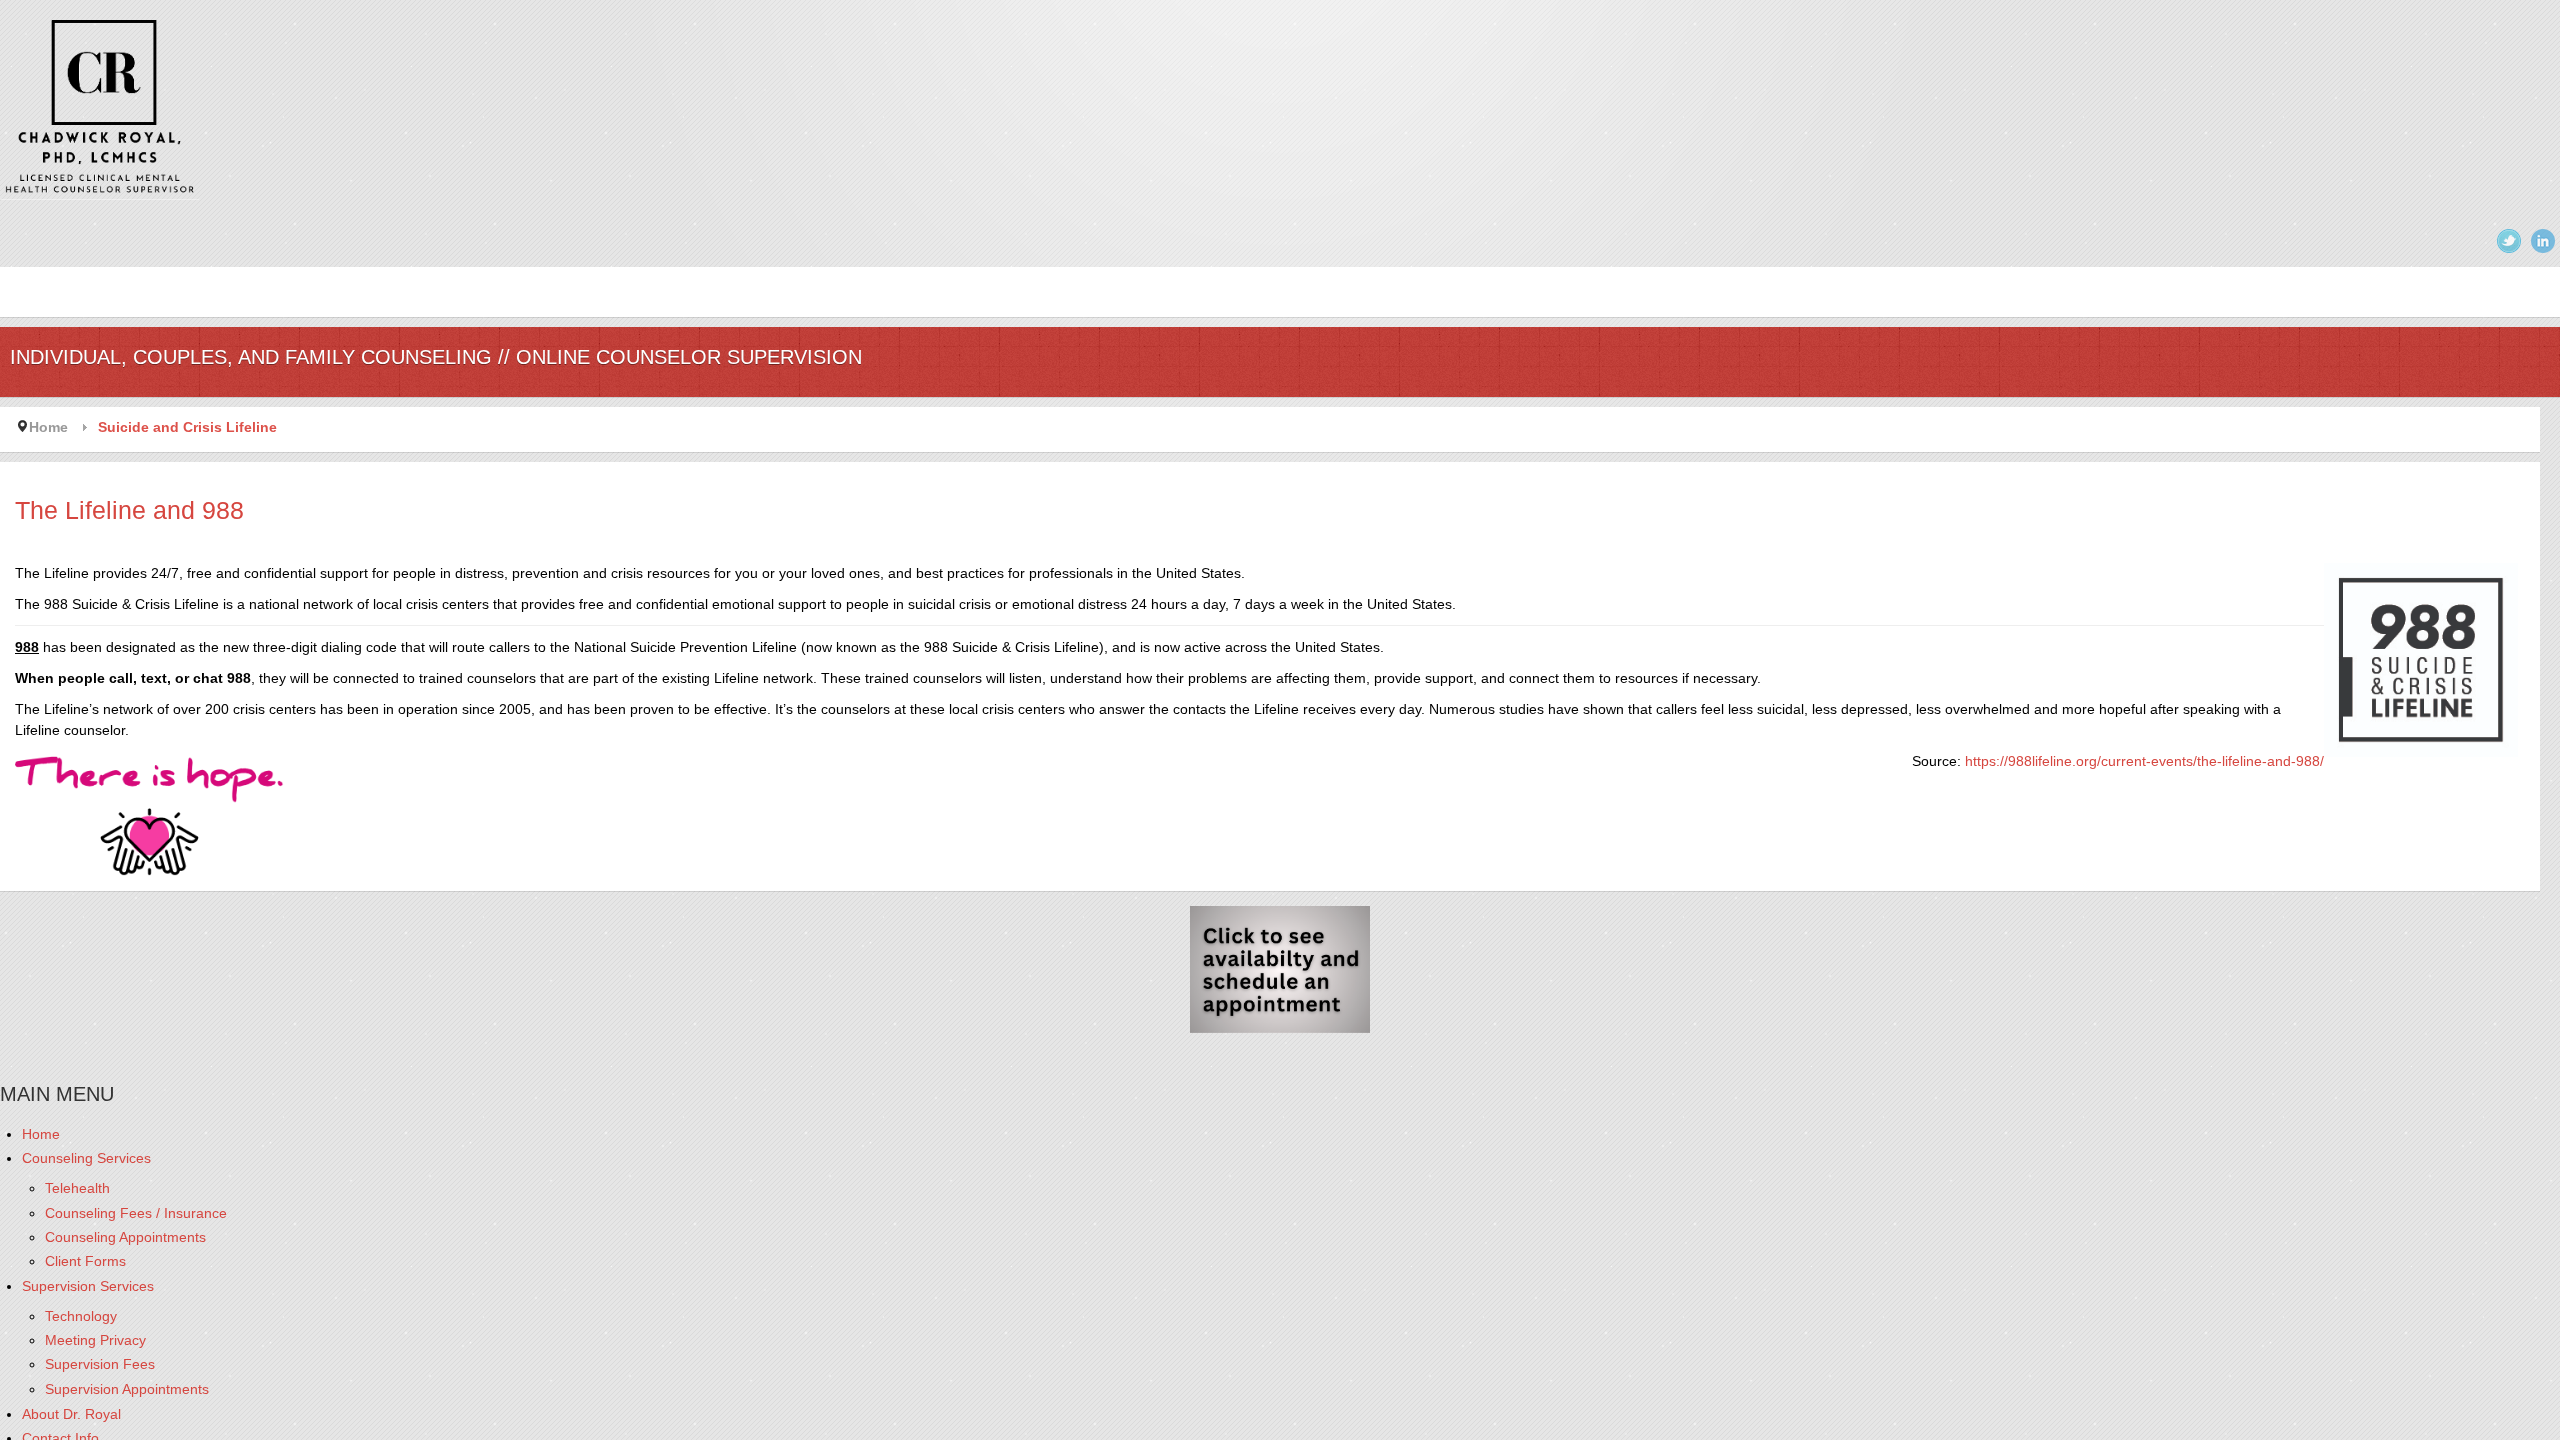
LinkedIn (2543, 241)
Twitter (2509, 241)
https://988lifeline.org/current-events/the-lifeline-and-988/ (2144, 761)
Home (48, 427)
